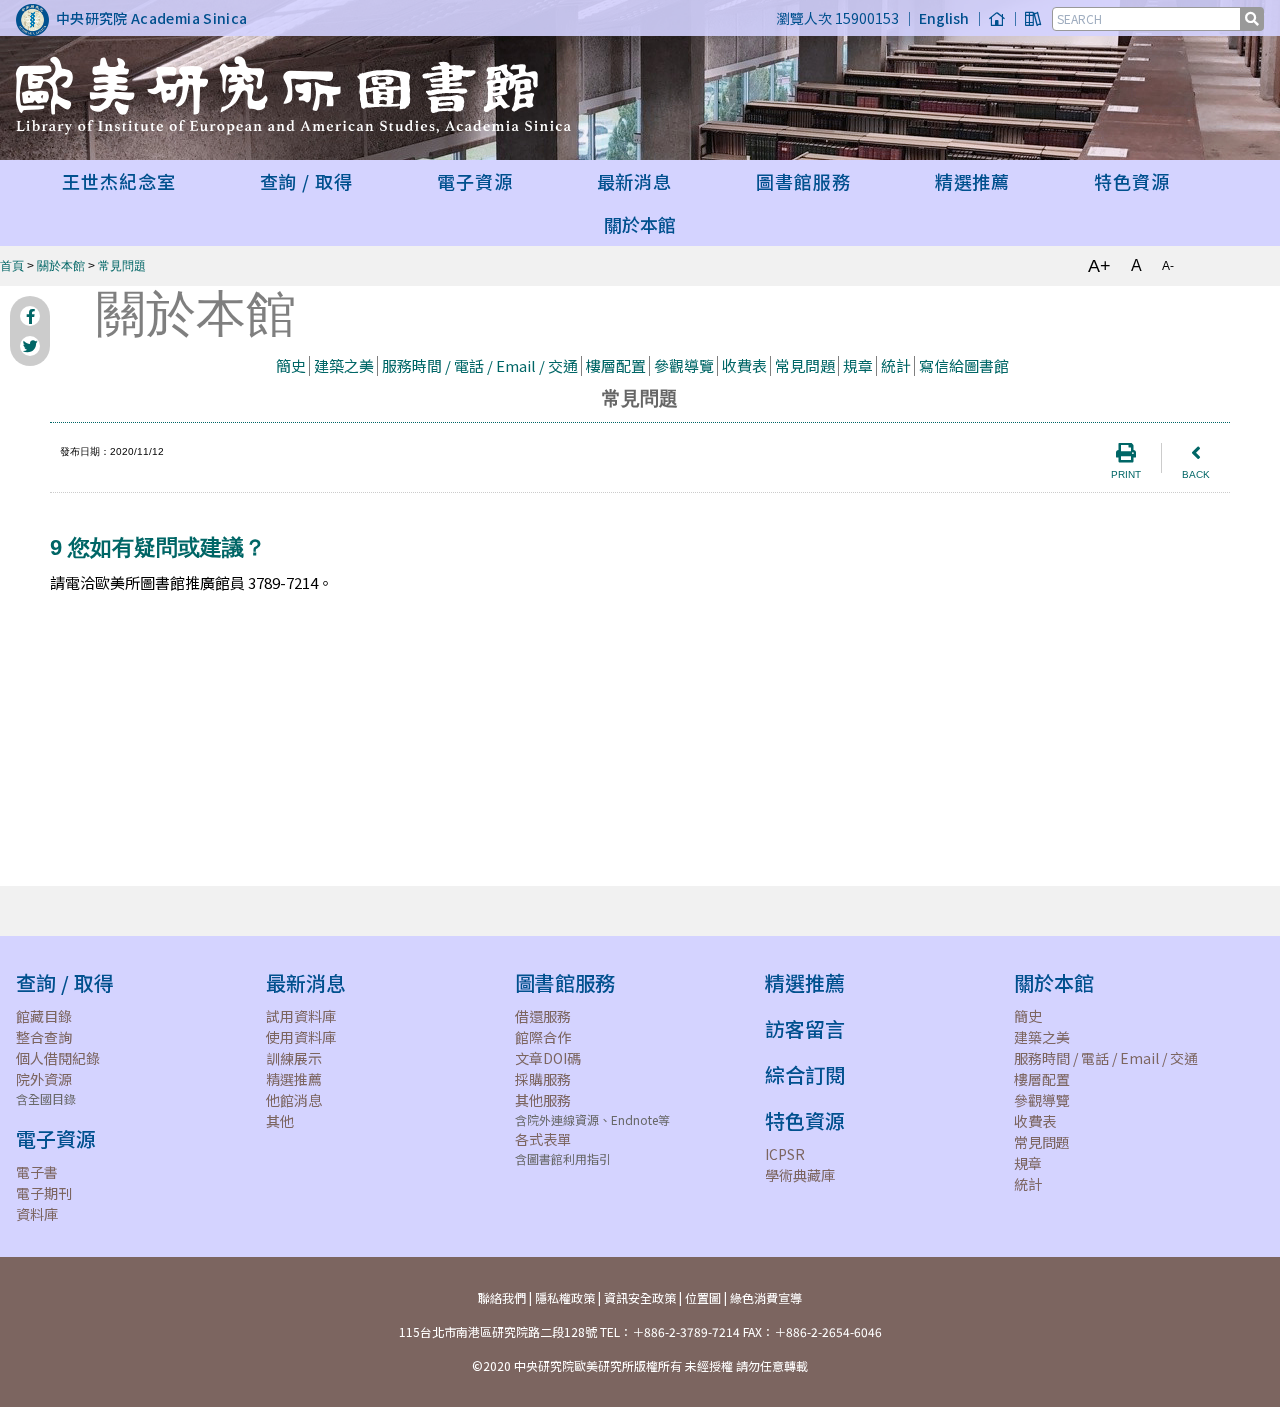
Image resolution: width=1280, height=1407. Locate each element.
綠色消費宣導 (766, 1297)
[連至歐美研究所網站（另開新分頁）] (997, 18)
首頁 (12, 266)
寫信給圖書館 (964, 365)
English (944, 18)
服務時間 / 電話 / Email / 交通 (480, 365)
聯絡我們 (502, 1297)
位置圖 (703, 1297)
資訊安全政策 (640, 1297)
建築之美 (344, 365)
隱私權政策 (565, 1297)
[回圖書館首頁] (1033, 18)
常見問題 (122, 266)
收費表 (744, 365)
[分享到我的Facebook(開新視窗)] (30, 316)
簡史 (291, 365)
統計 (896, 365)
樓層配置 (616, 365)
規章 (858, 365)
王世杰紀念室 (118, 181)
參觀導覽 (684, 365)
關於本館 (61, 266)
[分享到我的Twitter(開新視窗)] (30, 346)
